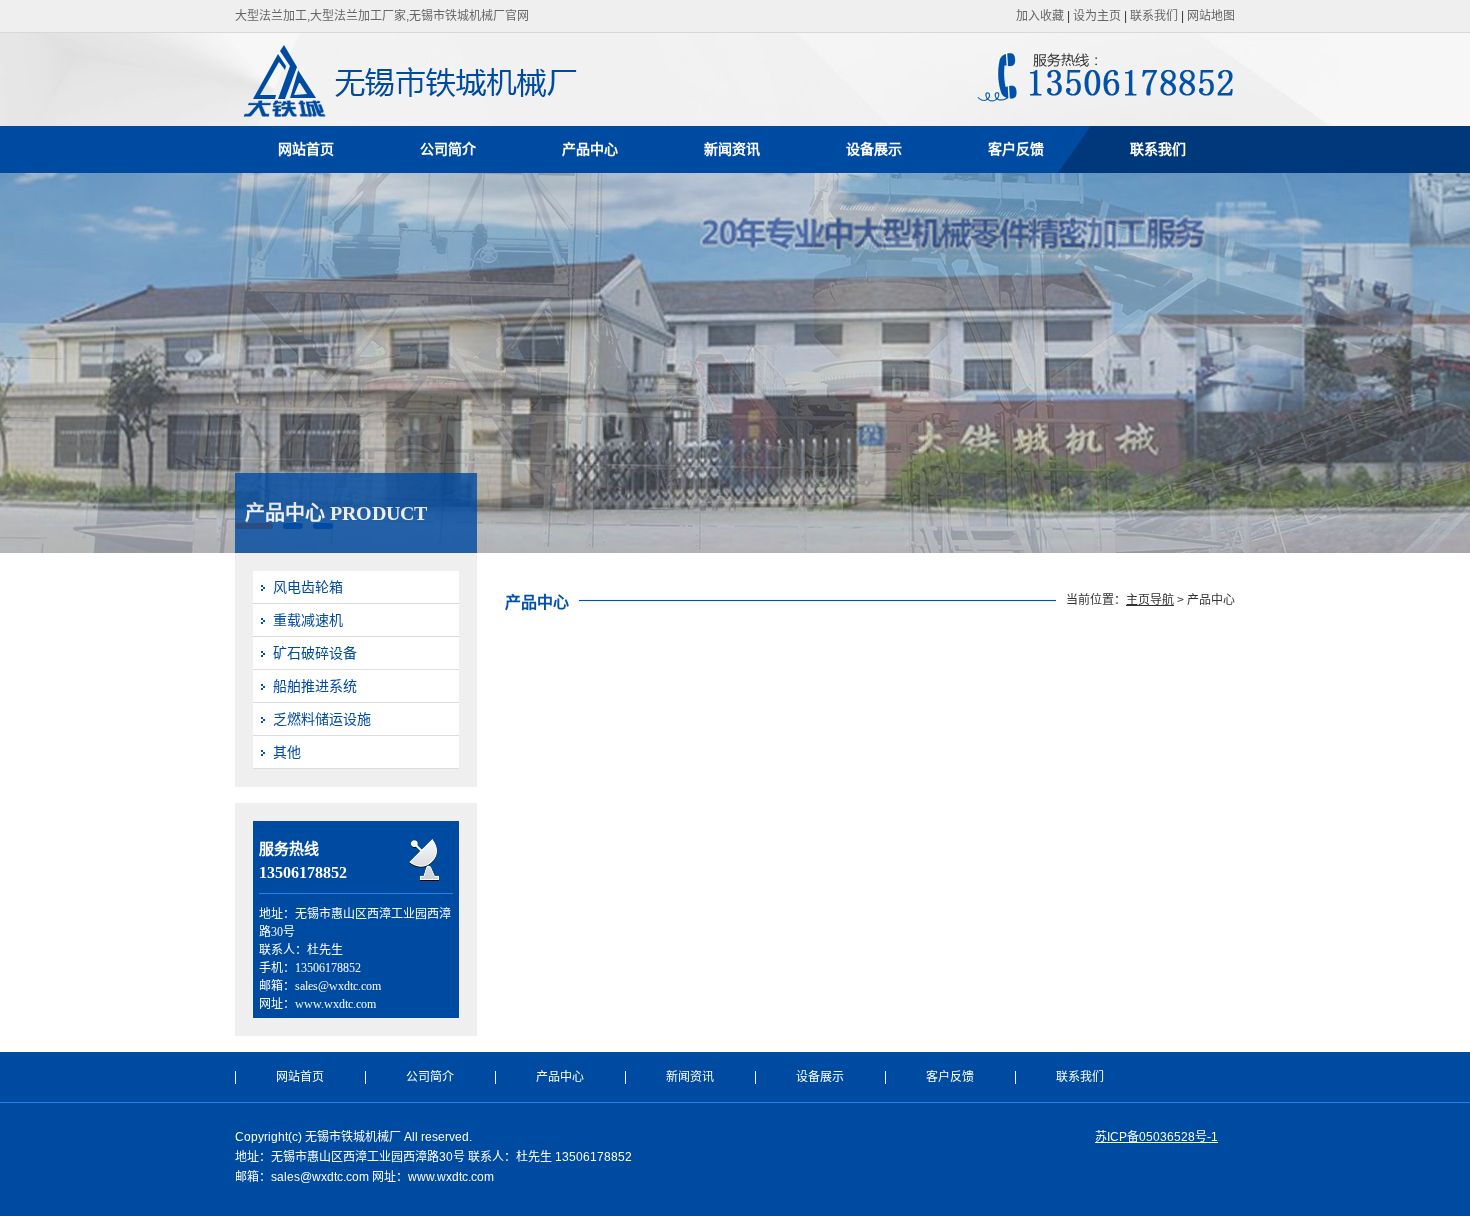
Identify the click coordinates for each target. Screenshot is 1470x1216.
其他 (287, 752)
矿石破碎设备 (315, 653)
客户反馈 (1016, 149)
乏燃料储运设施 (322, 719)
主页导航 (1150, 600)
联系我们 (1154, 16)
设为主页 (1097, 16)
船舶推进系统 (315, 686)
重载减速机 (308, 620)
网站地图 (1211, 16)
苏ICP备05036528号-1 (1156, 1137)
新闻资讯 (732, 149)
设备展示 (874, 149)
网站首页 (306, 149)
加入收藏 (1040, 16)
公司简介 (448, 149)
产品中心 (590, 149)
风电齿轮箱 (308, 587)
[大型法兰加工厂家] (474, 116)
